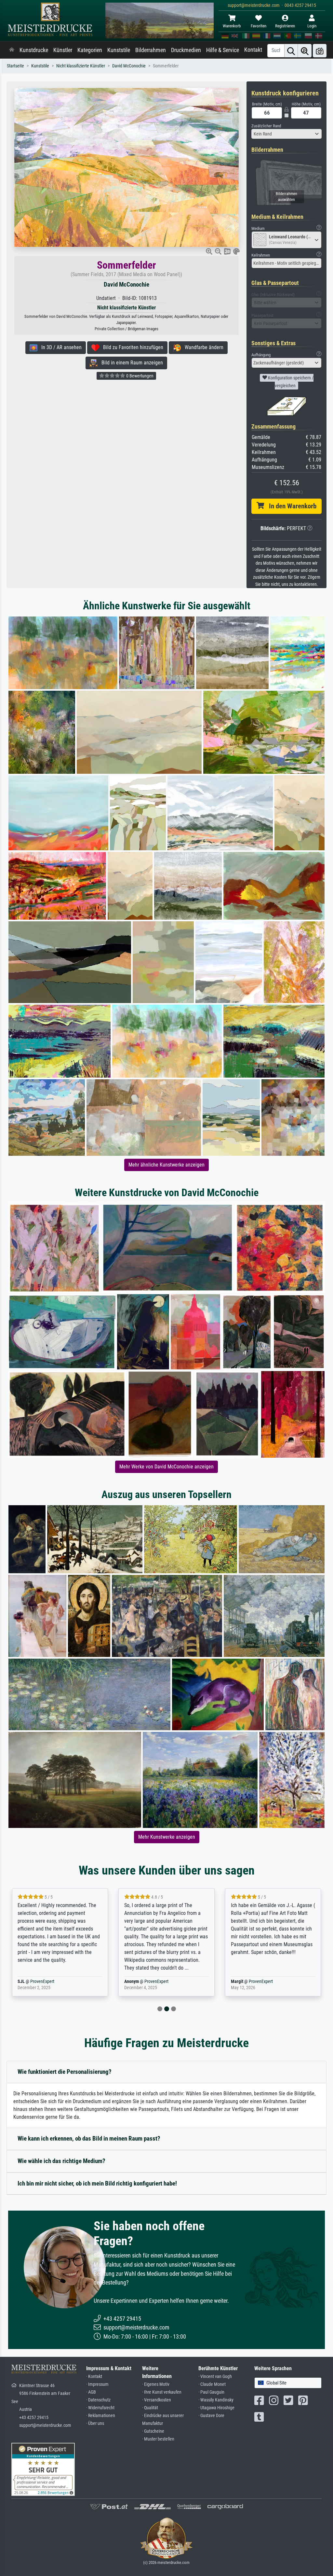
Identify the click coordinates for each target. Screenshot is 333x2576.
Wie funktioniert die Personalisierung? (65, 2072)
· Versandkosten (157, 2400)
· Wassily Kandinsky (216, 2400)
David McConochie (129, 66)
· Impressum (97, 2384)
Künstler (63, 50)
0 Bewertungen (139, 376)
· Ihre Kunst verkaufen (162, 2392)
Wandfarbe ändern (202, 347)
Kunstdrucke (34, 50)
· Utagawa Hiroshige (216, 2408)
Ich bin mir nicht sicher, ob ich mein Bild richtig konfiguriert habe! (97, 2183)
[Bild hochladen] (320, 51)
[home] (12, 50)
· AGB (91, 2392)
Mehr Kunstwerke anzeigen (167, 1837)
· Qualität (150, 2408)
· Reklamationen (101, 2416)
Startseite (15, 66)
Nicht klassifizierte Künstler (81, 66)
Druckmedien (186, 50)
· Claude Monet (212, 2384)
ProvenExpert (50, 1982)
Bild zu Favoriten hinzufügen (131, 347)
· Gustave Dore (211, 2416)
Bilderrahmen (151, 50)
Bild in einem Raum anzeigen (130, 363)
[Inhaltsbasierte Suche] (305, 51)
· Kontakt (94, 2377)
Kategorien (90, 50)
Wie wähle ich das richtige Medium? (61, 2161)
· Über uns (95, 2423)
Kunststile (119, 50)
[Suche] (291, 51)
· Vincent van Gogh (215, 2377)
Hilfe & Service (223, 50)
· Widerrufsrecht (100, 2408)
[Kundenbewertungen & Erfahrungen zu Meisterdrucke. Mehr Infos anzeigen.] (43, 2469)
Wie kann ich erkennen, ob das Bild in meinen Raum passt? (89, 2138)
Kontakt (253, 50)
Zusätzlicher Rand (266, 126)
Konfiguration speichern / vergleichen (290, 382)
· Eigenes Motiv (156, 2384)
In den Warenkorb (290, 506)
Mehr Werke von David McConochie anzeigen (166, 1467)
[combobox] (286, 134)
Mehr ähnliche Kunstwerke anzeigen (166, 1165)
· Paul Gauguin (211, 2392)
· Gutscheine (153, 2431)
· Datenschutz (98, 2400)
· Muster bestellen (158, 2439)
